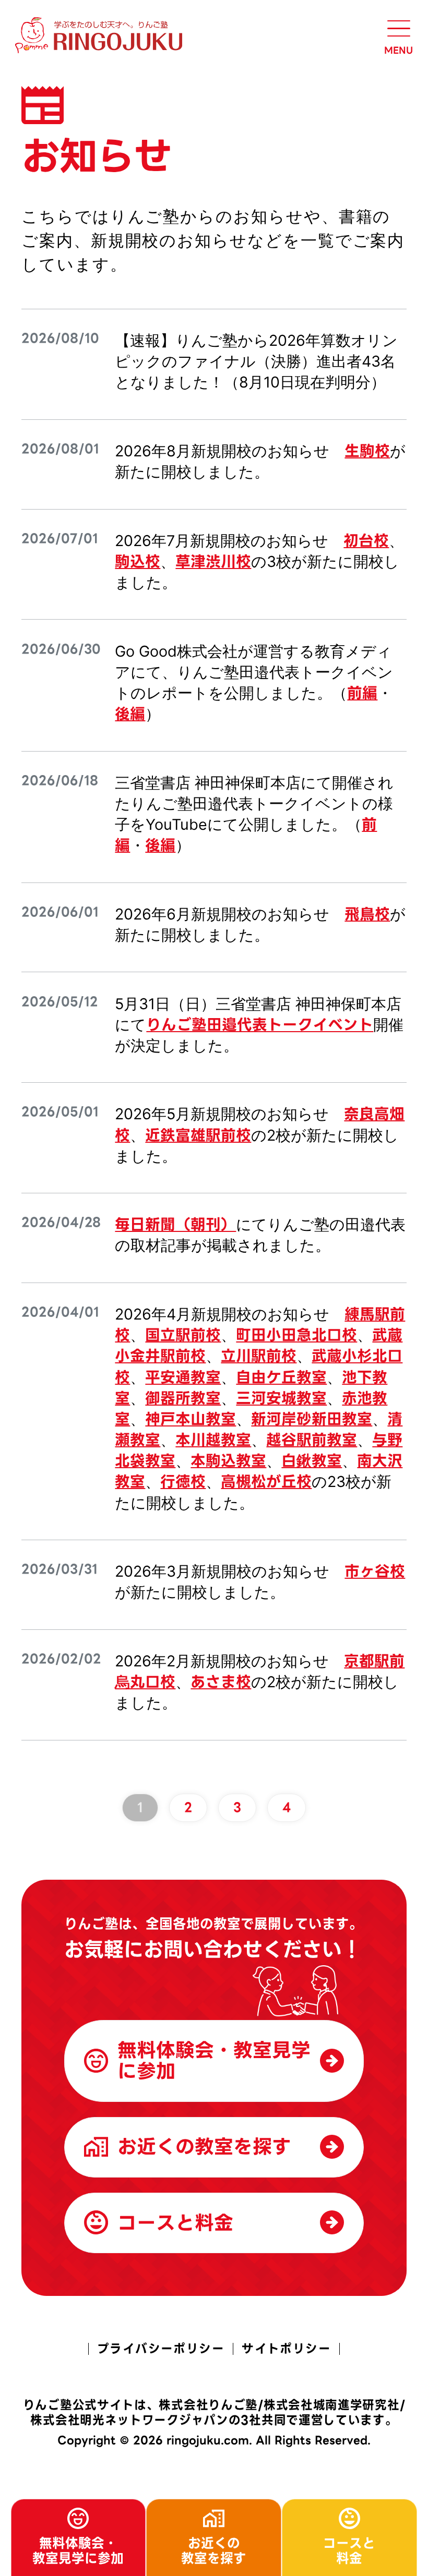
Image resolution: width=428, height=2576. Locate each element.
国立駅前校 (183, 1335)
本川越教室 (213, 1440)
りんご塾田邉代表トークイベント (260, 1025)
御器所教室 (183, 1398)
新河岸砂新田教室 (312, 1419)
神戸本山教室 (191, 1419)
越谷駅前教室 (312, 1440)
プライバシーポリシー (161, 2349)
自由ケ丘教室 (281, 1377)
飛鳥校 (367, 914)
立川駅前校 (259, 1356)
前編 (362, 693)
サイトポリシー (286, 2349)
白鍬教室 (312, 1461)
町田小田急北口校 (296, 1335)
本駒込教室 (228, 1461)
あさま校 (221, 1682)
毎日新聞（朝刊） (175, 1225)
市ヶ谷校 (375, 1571)
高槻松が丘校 (266, 1482)
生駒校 (367, 451)
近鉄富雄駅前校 (198, 1135)
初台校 (366, 541)
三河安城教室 (281, 1398)
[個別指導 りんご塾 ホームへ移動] (101, 35)
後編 (130, 714)
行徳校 (183, 1482)
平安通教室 (183, 1377)
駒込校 (138, 562)
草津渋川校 (213, 562)
